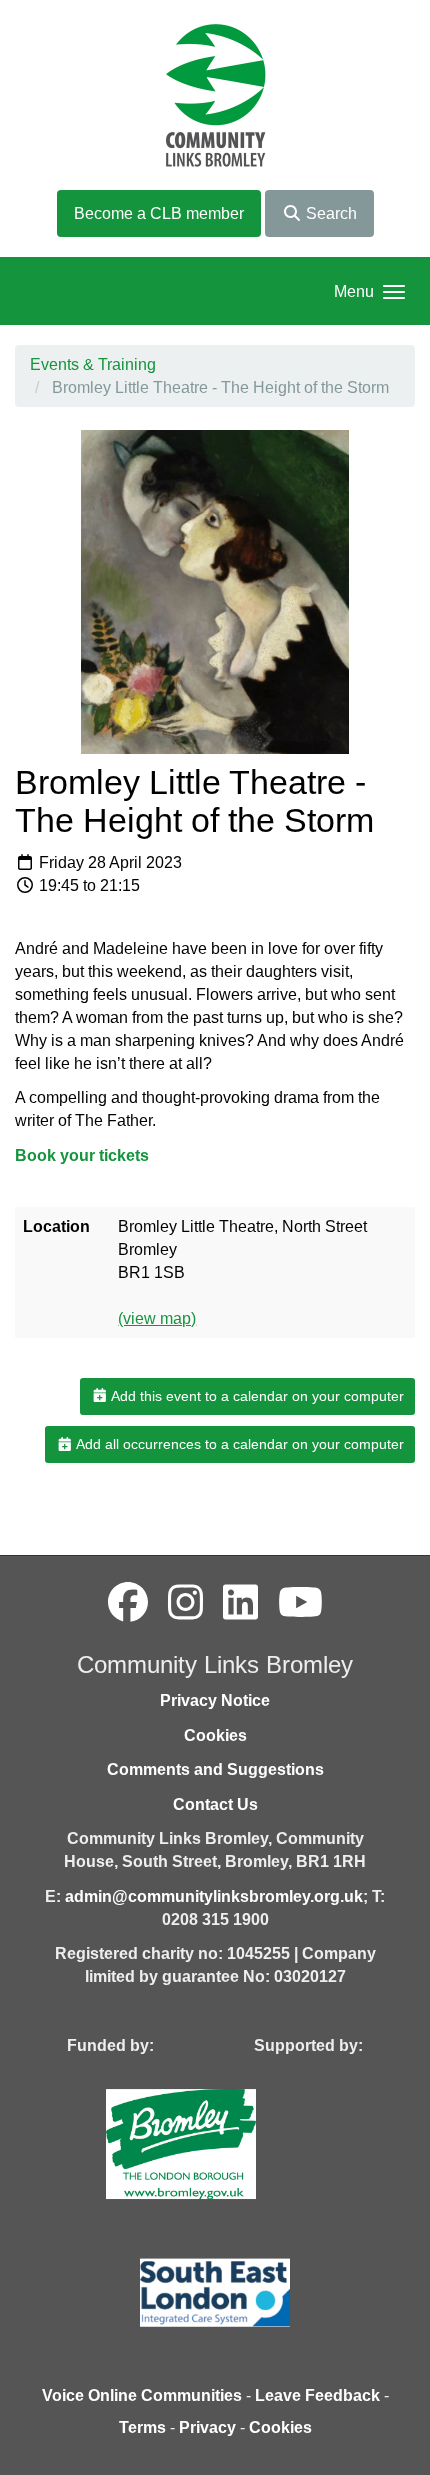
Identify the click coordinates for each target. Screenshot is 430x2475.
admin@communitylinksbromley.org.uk (214, 1896)
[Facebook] (128, 1603)
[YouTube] (300, 1603)
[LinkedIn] (240, 1603)
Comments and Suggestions (215, 1769)
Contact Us (215, 1804)
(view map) (157, 1318)
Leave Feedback (317, 2395)
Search (329, 213)
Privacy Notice (215, 1700)
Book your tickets (82, 1155)
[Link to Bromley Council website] (211, 2142)
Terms (142, 2427)
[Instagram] (185, 1603)
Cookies (215, 1735)
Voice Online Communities (142, 2395)
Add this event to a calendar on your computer (256, 1396)
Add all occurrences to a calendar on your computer (238, 1444)
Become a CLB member (159, 213)
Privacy (207, 2427)
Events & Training (93, 364)
